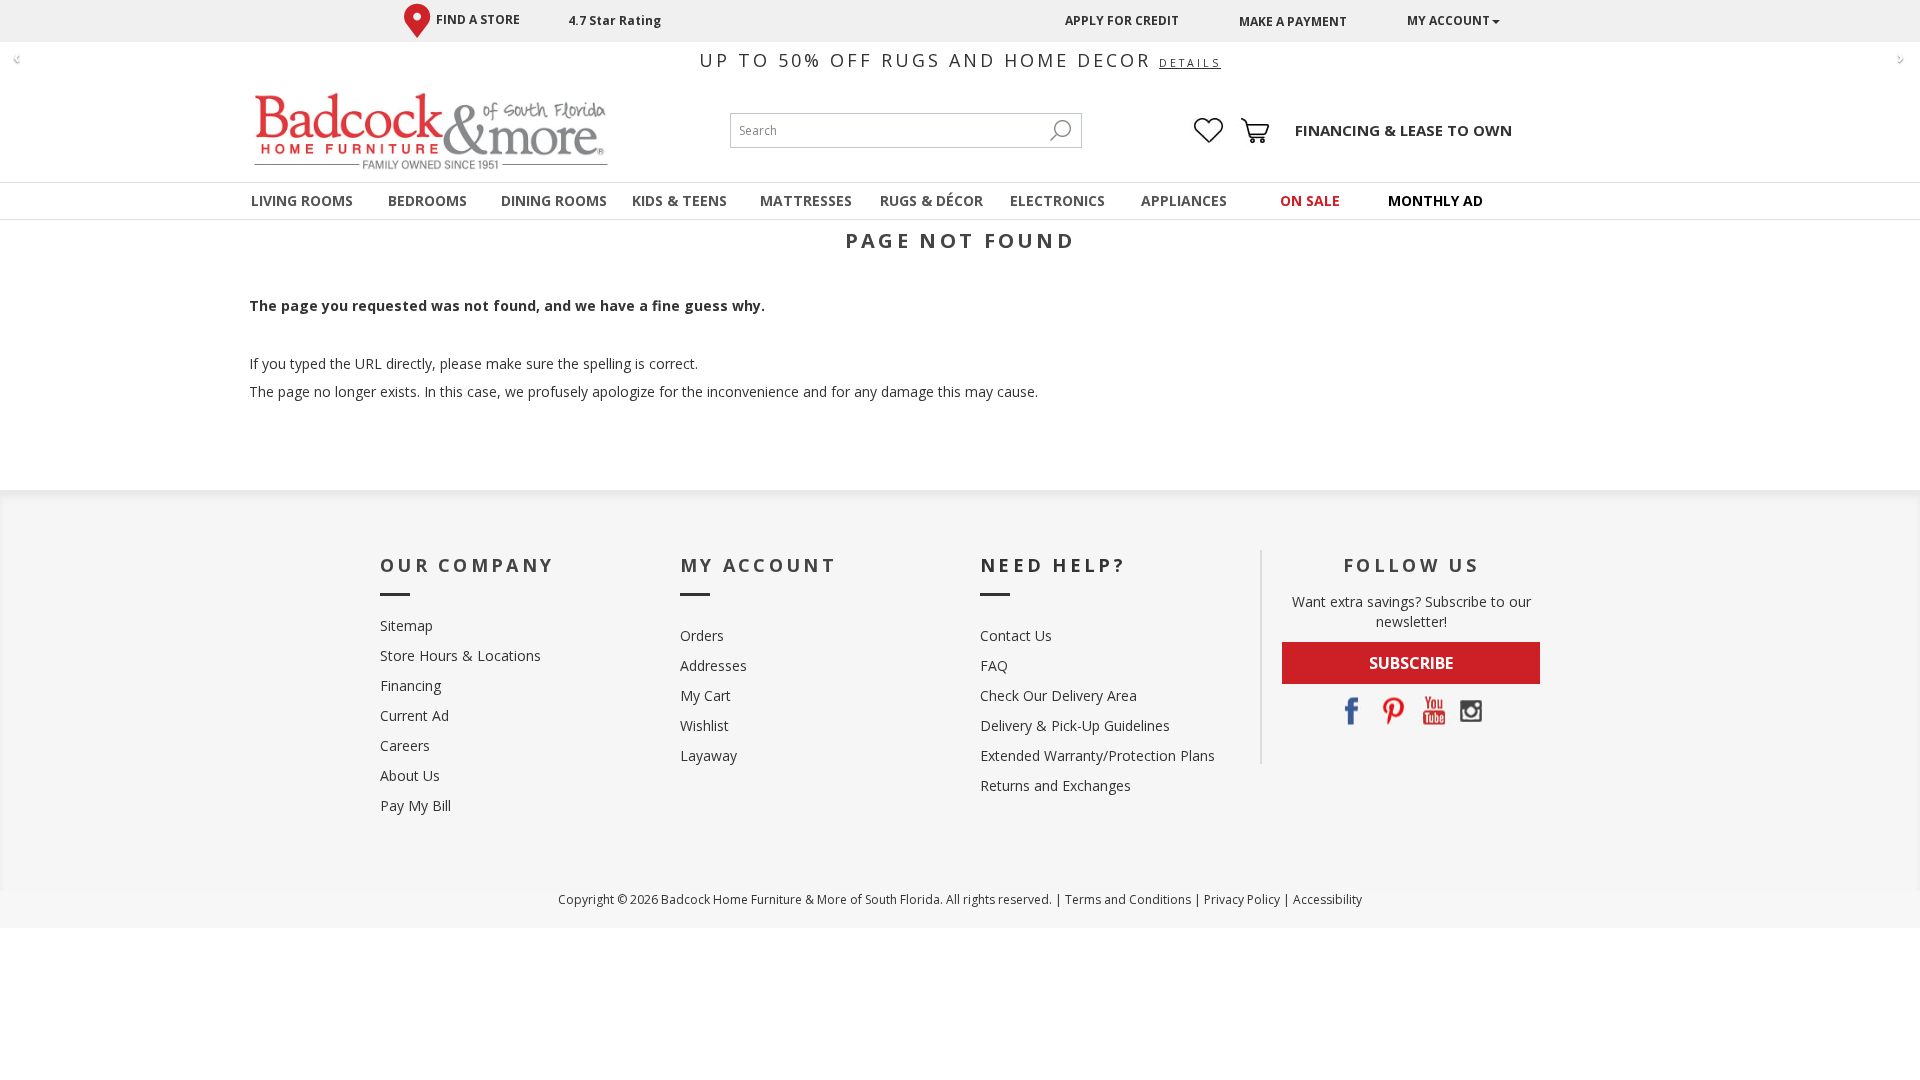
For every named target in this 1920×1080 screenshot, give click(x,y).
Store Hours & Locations (460, 655)
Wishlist (704, 725)
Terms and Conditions (1128, 899)
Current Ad (414, 715)
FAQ (994, 665)
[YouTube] (1431, 711)
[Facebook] (1351, 711)
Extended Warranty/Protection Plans (1097, 755)
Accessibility (1327, 899)
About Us (410, 775)
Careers (405, 745)
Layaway (708, 755)
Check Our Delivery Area (1058, 695)
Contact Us (1016, 635)
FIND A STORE (478, 19)
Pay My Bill (415, 805)
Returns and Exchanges (1055, 785)
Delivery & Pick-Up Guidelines (1075, 725)
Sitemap (406, 625)
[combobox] (886, 130)
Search (1061, 130)
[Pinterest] (1391, 711)
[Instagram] (1471, 711)
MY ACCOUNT (1448, 20)
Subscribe (1411, 663)
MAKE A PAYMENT (1293, 21)
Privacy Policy (1242, 899)
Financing (410, 685)
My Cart (705, 695)
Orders (702, 635)
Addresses (713, 665)
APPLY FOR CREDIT (1122, 20)
